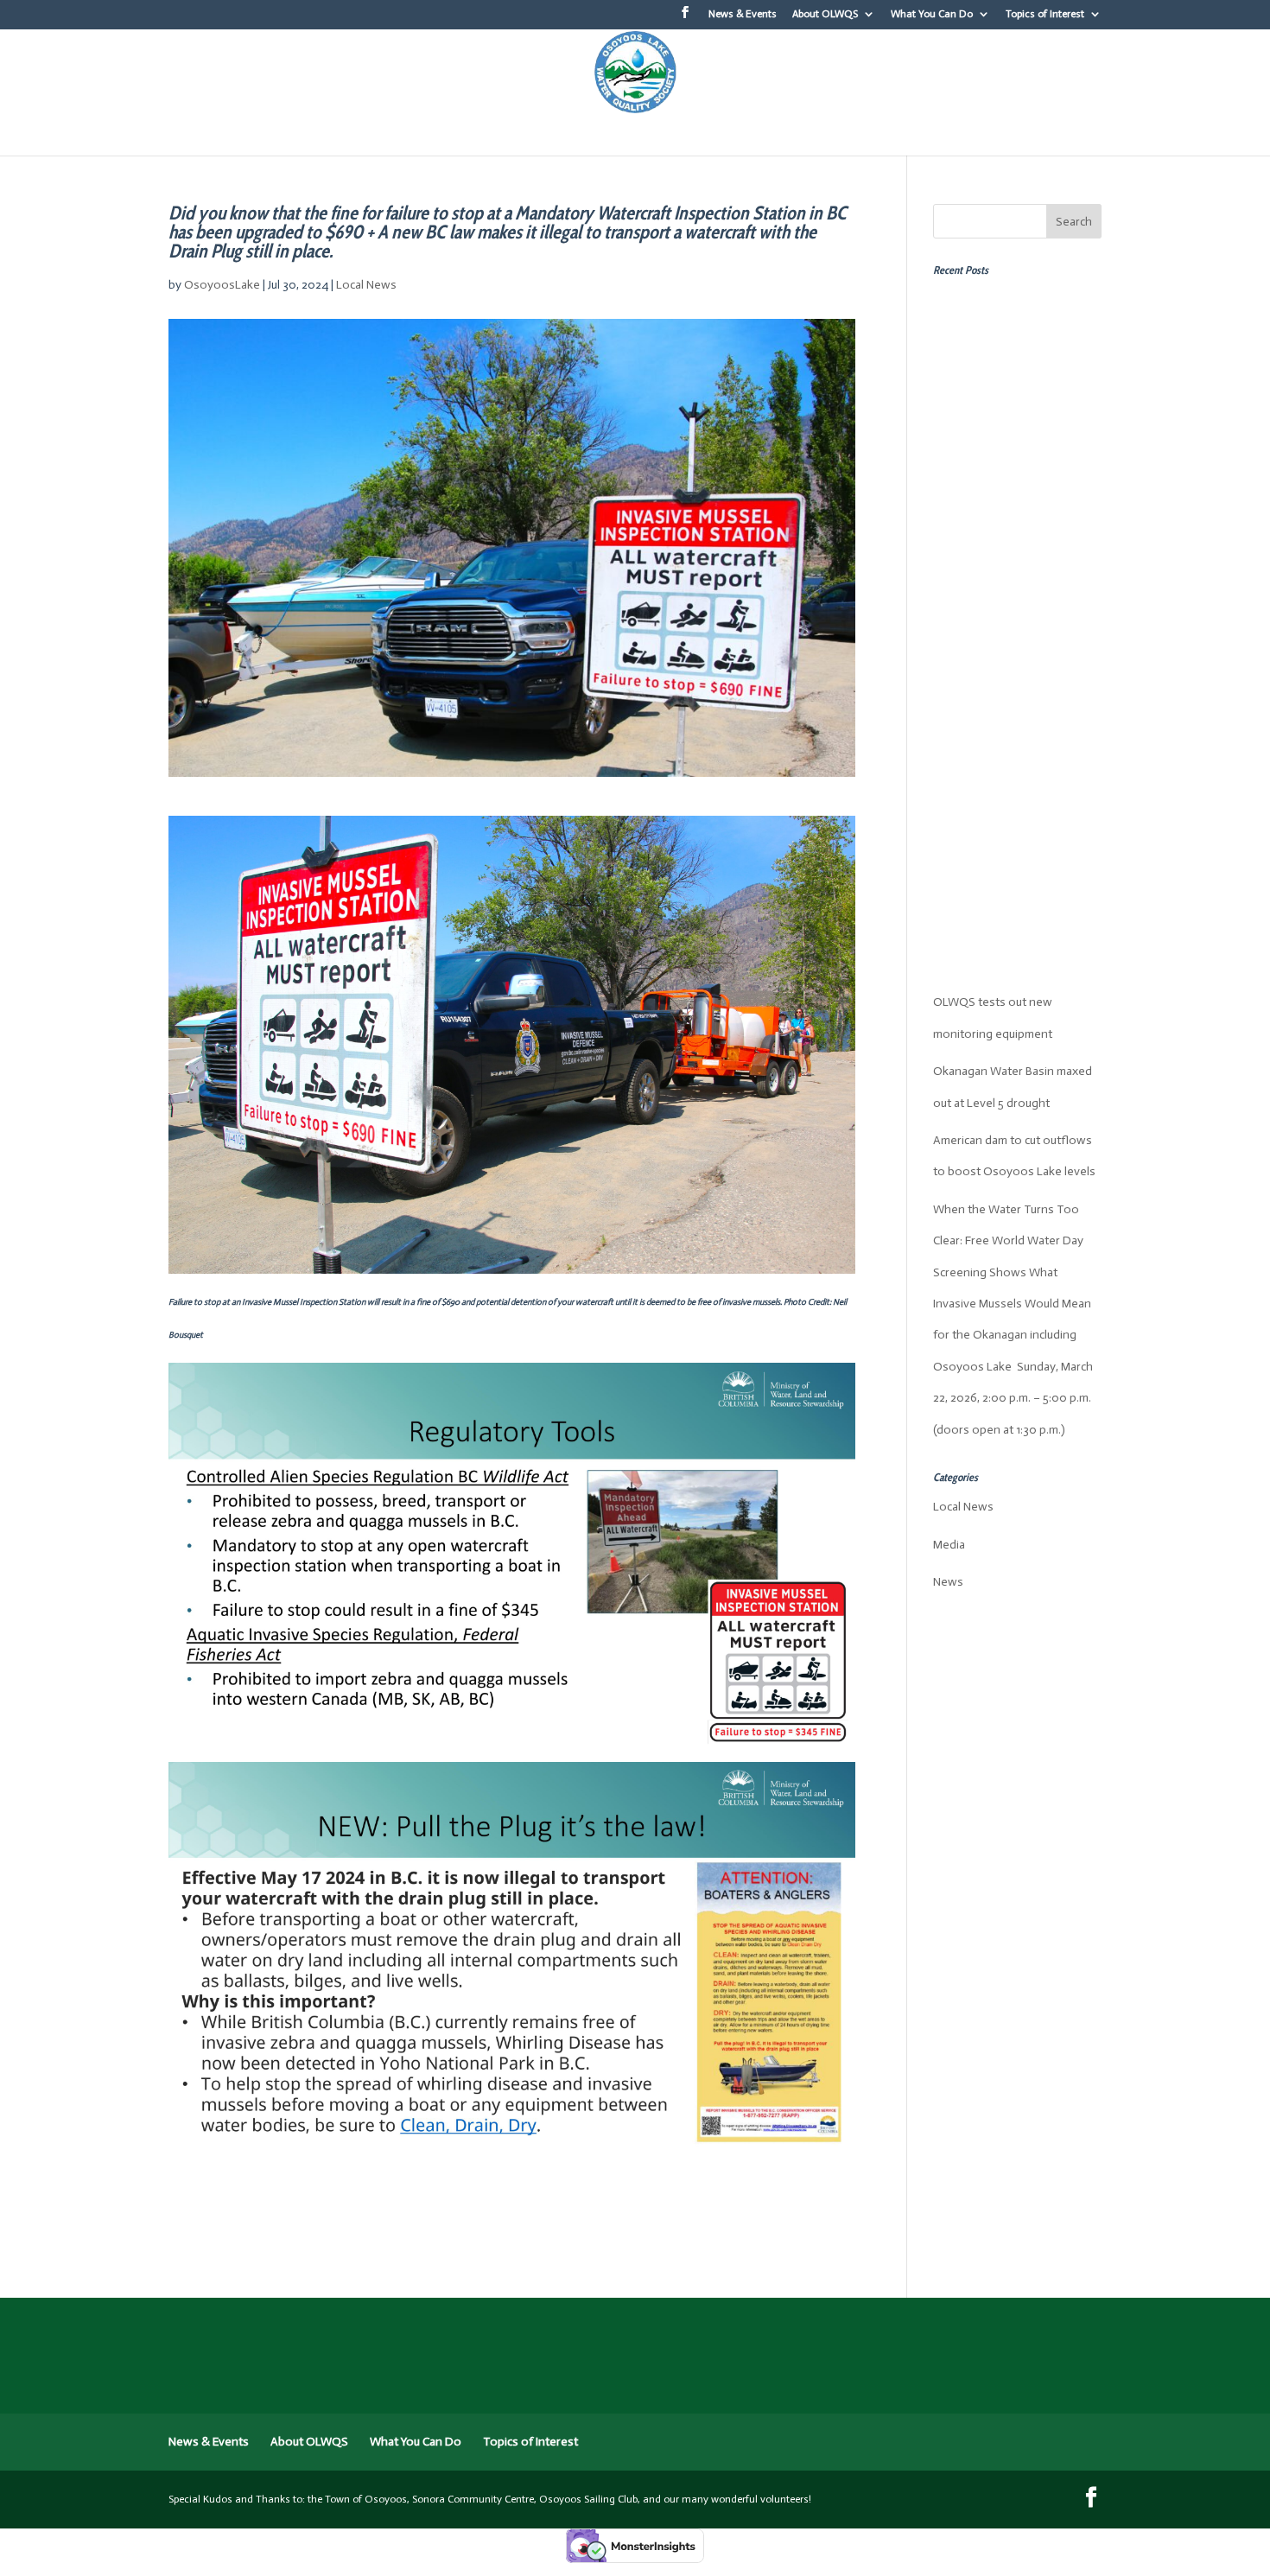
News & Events (743, 14)
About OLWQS (825, 14)
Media (949, 1545)
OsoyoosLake (222, 285)
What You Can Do (932, 14)
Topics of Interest (1045, 14)
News (948, 1582)
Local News (366, 285)
